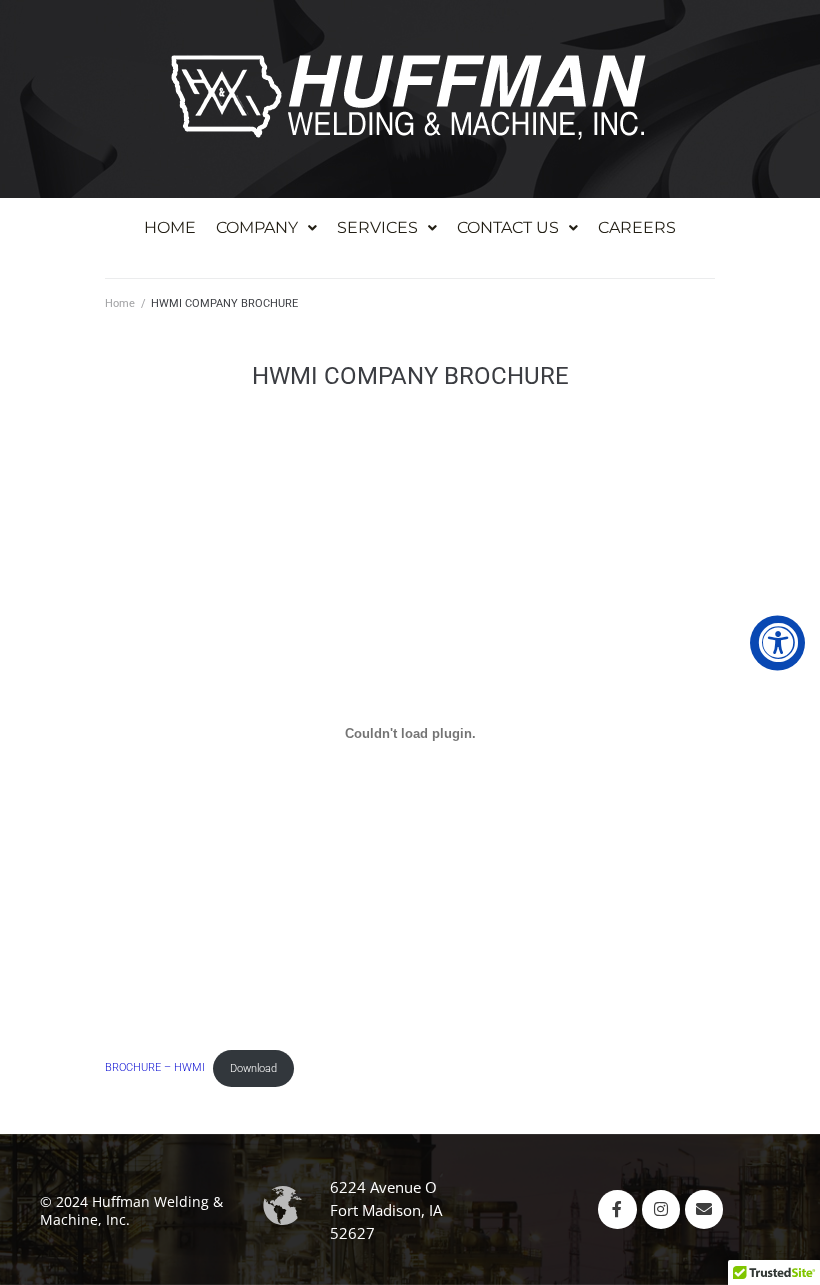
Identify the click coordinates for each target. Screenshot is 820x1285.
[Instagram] (661, 1209)
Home (120, 303)
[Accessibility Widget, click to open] (777, 642)
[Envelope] (704, 1209)
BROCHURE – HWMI (155, 1068)
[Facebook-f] (617, 1209)
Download (253, 1068)
